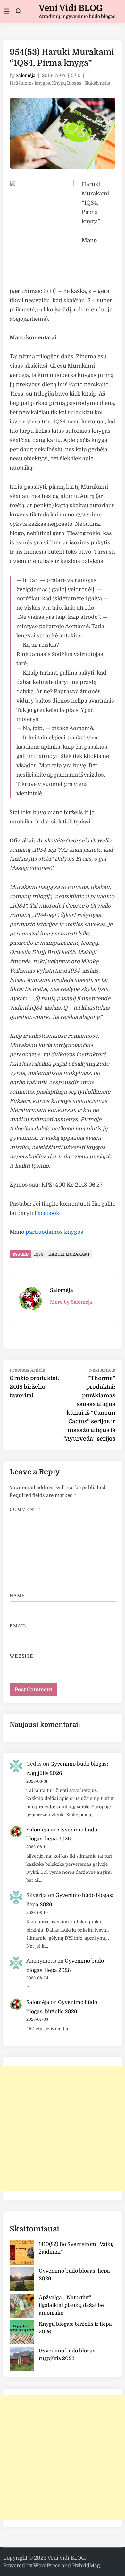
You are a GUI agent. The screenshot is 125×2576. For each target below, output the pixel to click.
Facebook (47, 1213)
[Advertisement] (63, 2128)
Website (22, 1656)
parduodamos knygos (54, 1232)
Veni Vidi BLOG (71, 8)
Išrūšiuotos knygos (30, 83)
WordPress (47, 2566)
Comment (25, 1509)
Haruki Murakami (69, 1254)
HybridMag (86, 2566)
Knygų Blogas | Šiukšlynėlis (81, 83)
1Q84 (38, 1254)
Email (18, 1626)
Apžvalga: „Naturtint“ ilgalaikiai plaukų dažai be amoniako (71, 2305)
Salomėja (26, 75)
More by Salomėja (71, 1302)
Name (17, 1596)
